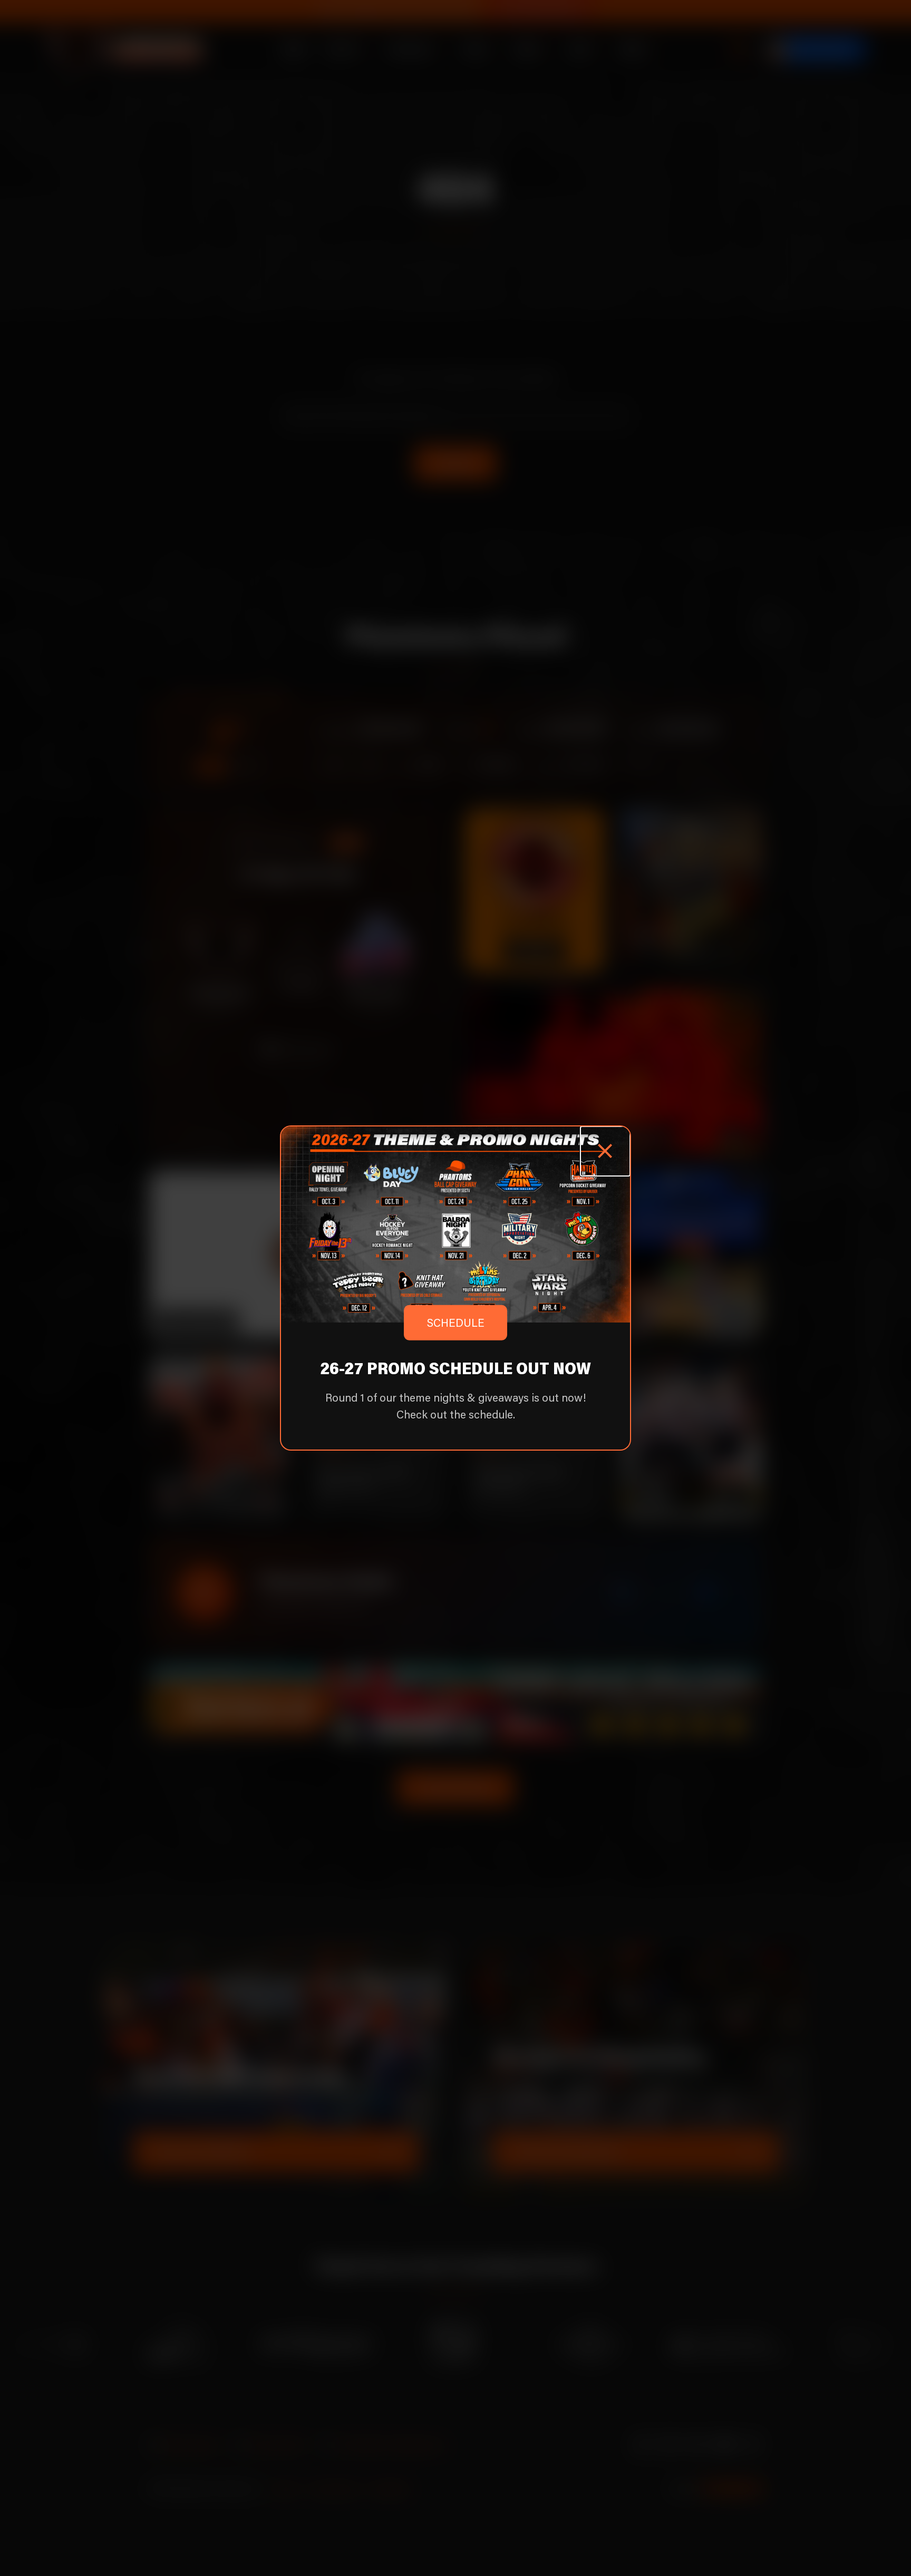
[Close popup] (605, 1151)
